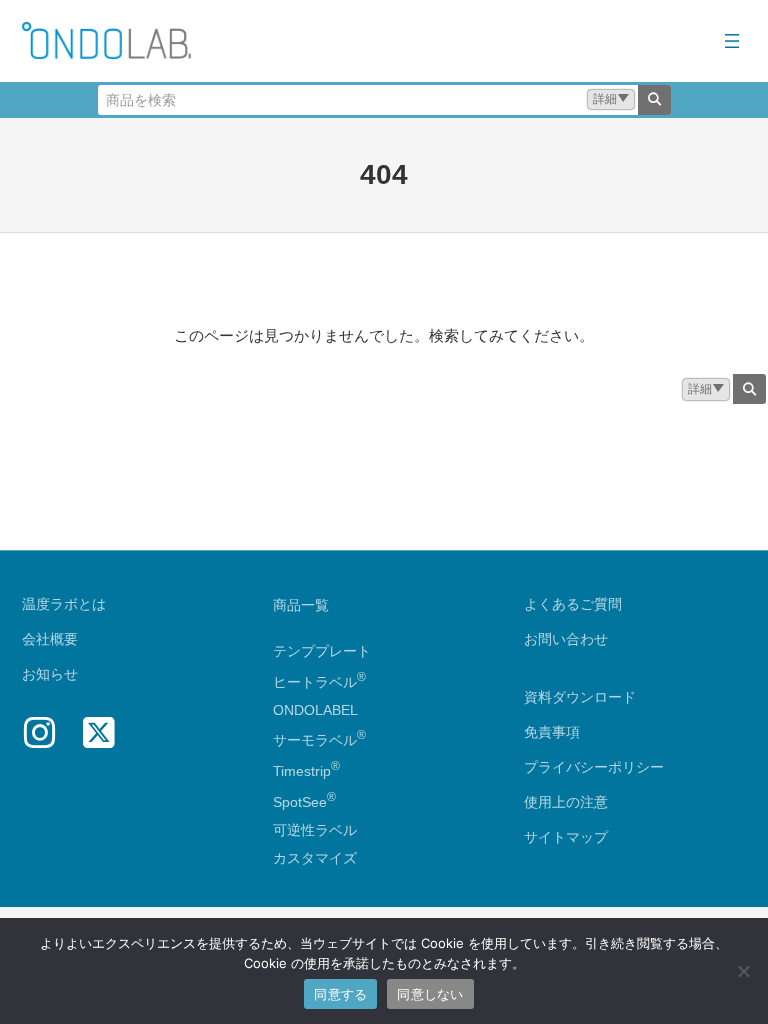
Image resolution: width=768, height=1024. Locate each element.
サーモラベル (319, 740)
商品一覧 (301, 605)
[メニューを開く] (732, 41)
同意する (340, 994)
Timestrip (302, 771)
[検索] (654, 100)
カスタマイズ (315, 858)
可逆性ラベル (315, 830)
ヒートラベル (319, 682)
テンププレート (322, 651)
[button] (611, 99)
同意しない (430, 994)
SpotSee (300, 802)
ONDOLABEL (315, 710)
